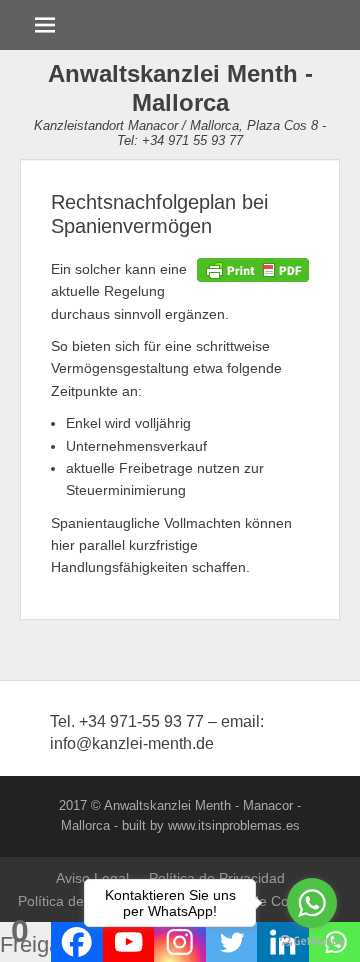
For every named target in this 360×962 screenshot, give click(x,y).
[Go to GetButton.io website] (312, 941)
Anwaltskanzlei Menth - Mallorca (180, 88)
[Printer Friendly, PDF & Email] (253, 269)
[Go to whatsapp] (312, 903)
